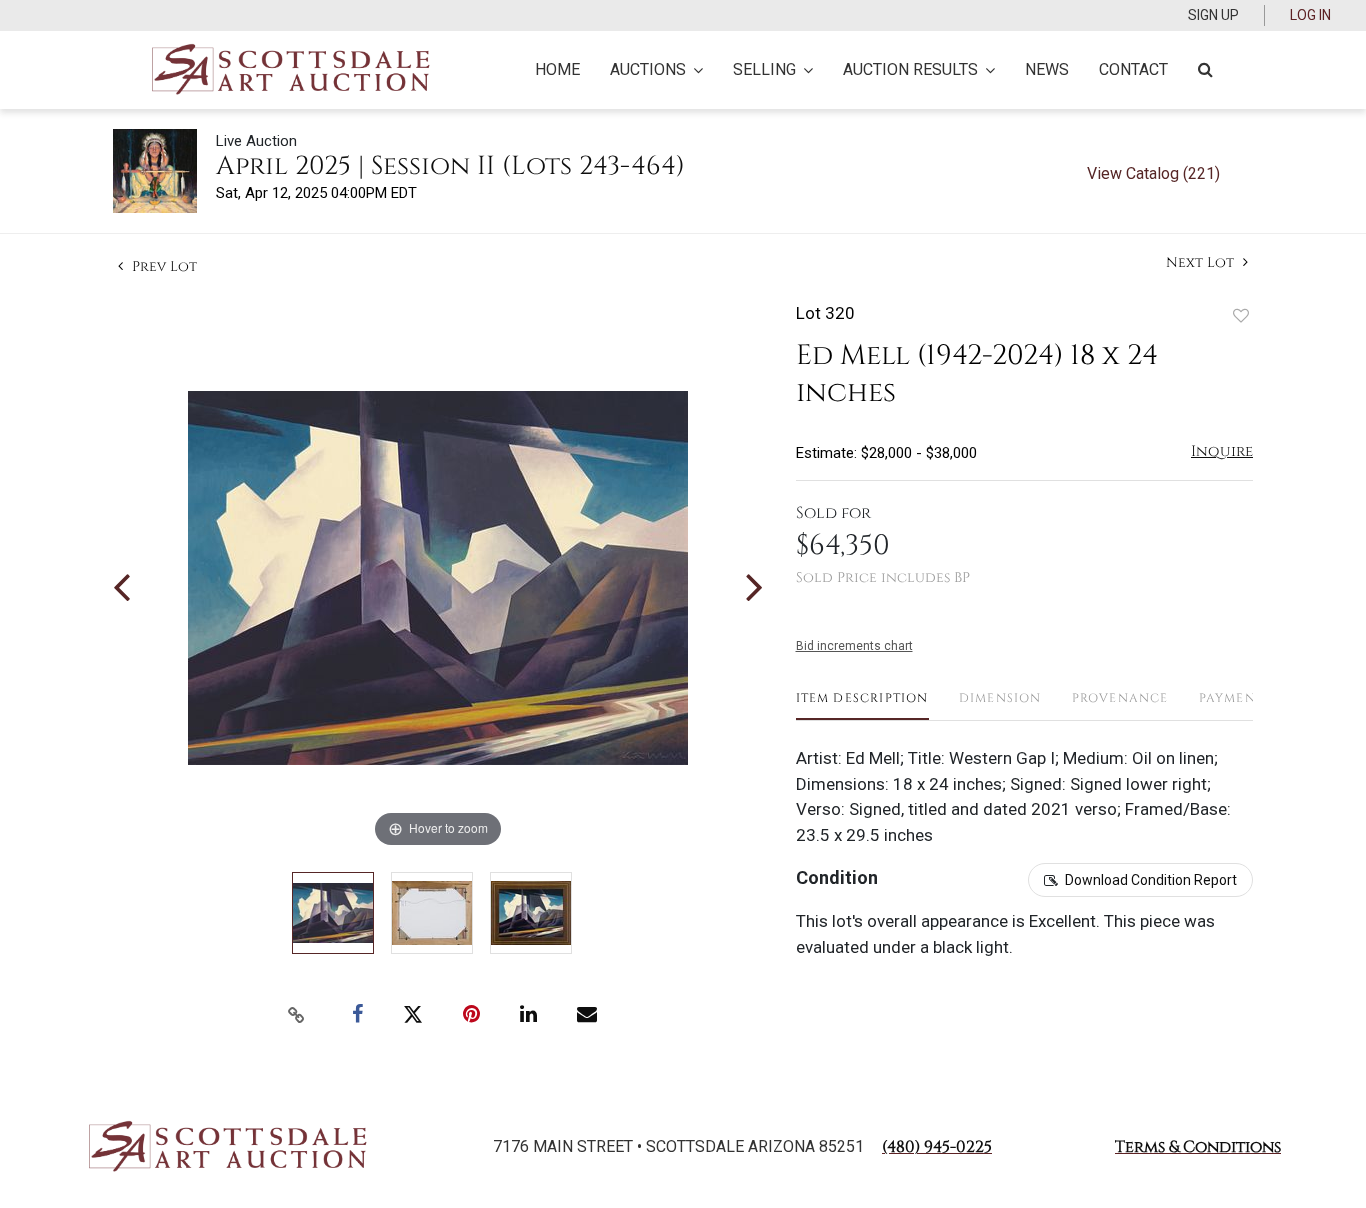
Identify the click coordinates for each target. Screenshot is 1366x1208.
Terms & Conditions (1198, 1147)
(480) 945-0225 (937, 1147)
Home (557, 69)
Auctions (648, 69)
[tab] (862, 705)
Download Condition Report (1151, 880)
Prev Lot (162, 266)
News (1047, 69)
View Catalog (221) (1153, 173)
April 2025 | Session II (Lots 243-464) (450, 166)
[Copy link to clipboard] (297, 1015)
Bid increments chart (854, 646)
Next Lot (1202, 262)
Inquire (1222, 451)
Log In (1310, 15)
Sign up (1213, 15)
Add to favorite (1241, 315)
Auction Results (910, 69)
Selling (764, 69)
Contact (1133, 69)
